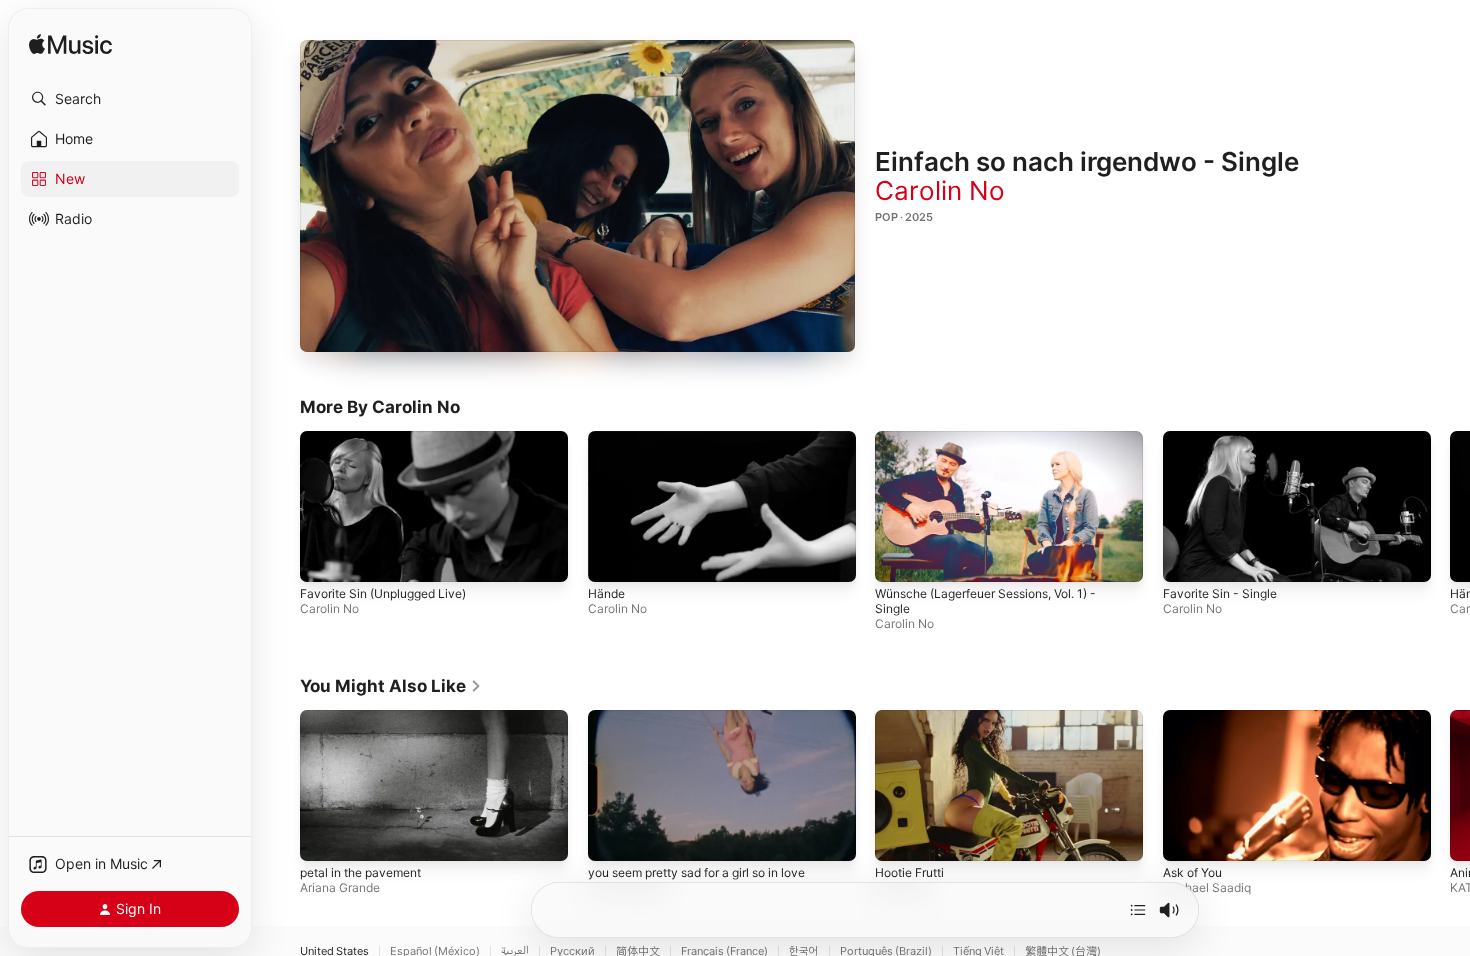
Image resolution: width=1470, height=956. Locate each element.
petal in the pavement (360, 871)
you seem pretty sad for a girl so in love (696, 871)
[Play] (578, 196)
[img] (70, 45)
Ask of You (1192, 871)
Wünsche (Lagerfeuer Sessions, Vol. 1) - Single (985, 601)
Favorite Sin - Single (1220, 593)
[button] (130, 99)
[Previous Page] (280, 506)
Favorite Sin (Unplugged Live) (383, 593)
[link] (391, 686)
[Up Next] (1138, 910)
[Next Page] (1450, 506)
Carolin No (940, 190)
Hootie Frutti (909, 871)
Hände (606, 593)
